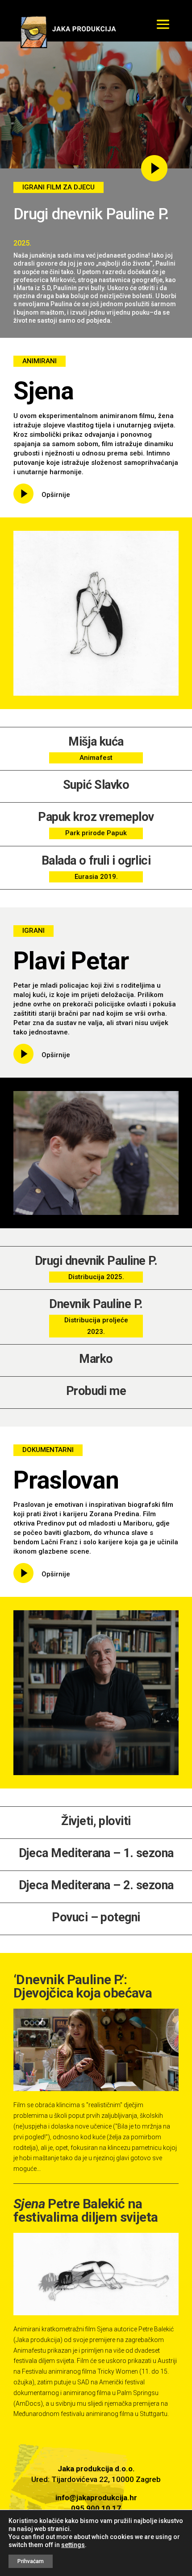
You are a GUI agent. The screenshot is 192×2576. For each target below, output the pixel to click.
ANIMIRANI (40, 361)
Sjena (44, 391)
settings (73, 2545)
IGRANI (33, 931)
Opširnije (56, 495)
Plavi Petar (71, 961)
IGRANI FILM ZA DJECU (58, 187)
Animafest (96, 758)
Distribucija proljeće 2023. (96, 1326)
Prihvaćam (31, 2561)
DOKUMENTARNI (48, 1450)
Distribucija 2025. (96, 1277)
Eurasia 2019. (96, 877)
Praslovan (66, 1480)
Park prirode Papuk (96, 833)
